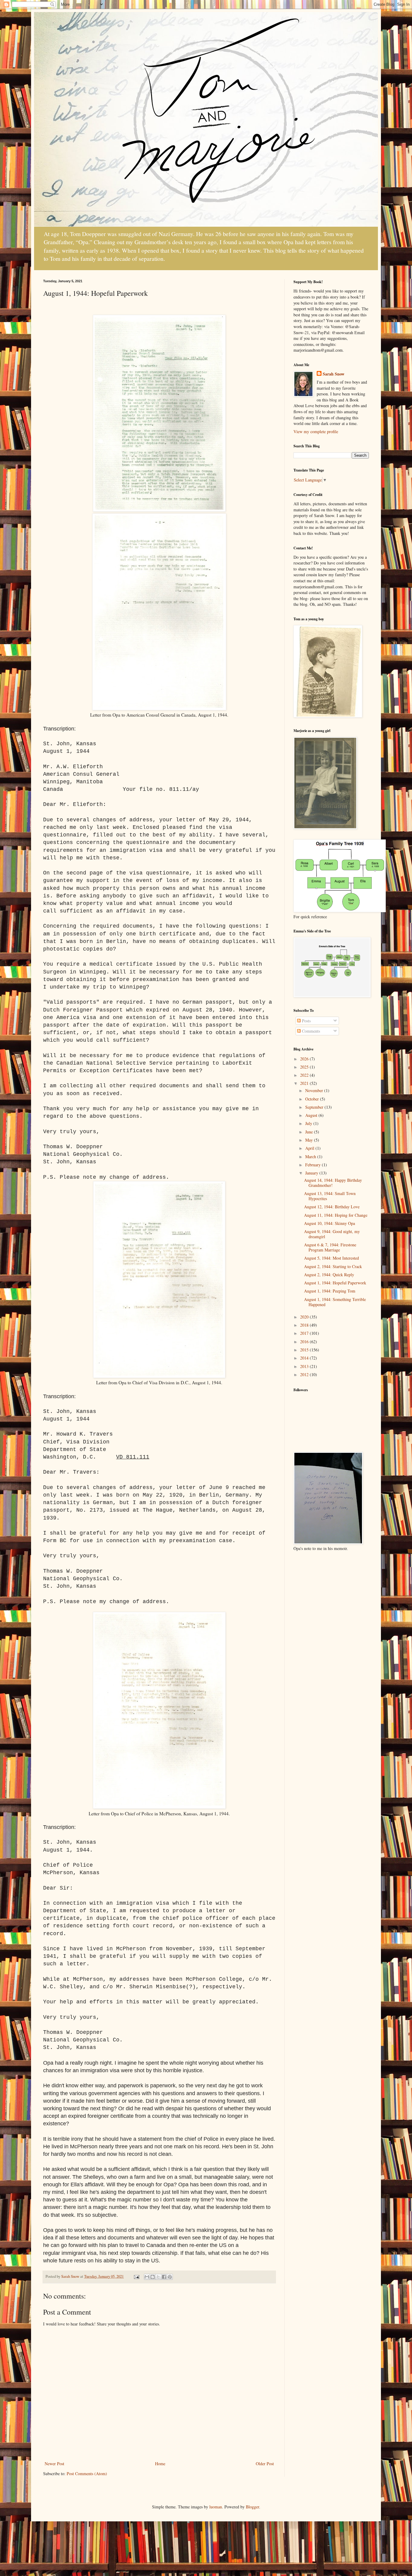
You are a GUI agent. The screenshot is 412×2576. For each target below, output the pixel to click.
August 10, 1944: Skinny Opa (330, 1223)
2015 (305, 1350)
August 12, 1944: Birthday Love (332, 1207)
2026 (305, 1059)
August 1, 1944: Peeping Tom (330, 1291)
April (310, 1148)
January (312, 1173)
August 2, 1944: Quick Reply (329, 1275)
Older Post (265, 2464)
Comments (310, 1031)
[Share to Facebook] (164, 2277)
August (312, 1115)
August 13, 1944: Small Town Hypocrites (330, 1196)
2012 (305, 1374)
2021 (305, 1083)
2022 (305, 1075)
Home (160, 2464)
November (315, 1090)
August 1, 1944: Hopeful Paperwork (335, 1283)
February (314, 1165)
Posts (306, 1021)
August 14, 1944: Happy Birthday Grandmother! (333, 1183)
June (310, 1132)
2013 (305, 1366)
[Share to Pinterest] (170, 2277)
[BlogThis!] (153, 2277)
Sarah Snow (334, 374)
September (315, 1107)
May (310, 1140)
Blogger (252, 2507)
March (311, 1157)
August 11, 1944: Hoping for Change (336, 1215)
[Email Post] (136, 2276)
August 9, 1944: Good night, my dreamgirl (332, 1234)
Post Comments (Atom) (87, 2474)
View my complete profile (316, 431)
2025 (305, 1067)
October (313, 1099)
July (309, 1123)
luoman (216, 2507)
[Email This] (147, 2277)
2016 (305, 1342)
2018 (305, 1325)
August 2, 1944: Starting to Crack (333, 1266)
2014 (305, 1358)
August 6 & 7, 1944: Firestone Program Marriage (330, 1247)
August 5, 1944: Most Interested (331, 1258)
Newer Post (54, 2464)
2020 (305, 1317)
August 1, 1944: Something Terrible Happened (335, 1302)
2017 (305, 1333)
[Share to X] (158, 2277)
